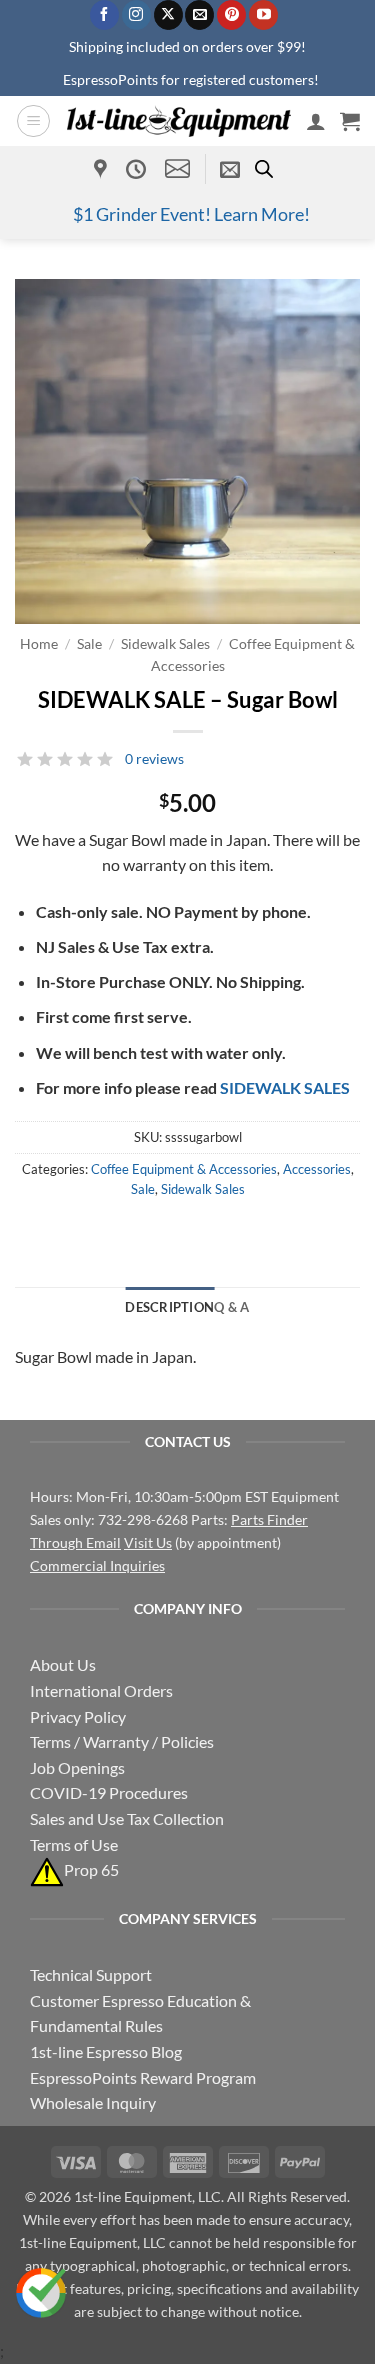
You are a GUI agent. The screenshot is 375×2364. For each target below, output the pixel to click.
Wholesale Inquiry (93, 2102)
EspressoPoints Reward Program (143, 2077)
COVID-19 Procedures (109, 1792)
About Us (63, 1664)
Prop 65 (91, 1869)
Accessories (317, 1169)
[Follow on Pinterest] (231, 15)
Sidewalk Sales (165, 644)
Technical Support (91, 1974)
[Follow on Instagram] (136, 15)
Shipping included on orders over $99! (187, 46)
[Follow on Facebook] (104, 15)
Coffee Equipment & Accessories (184, 1169)
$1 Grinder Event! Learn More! (191, 214)
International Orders (101, 1690)
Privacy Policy (78, 1716)
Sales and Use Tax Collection (127, 1818)
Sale (89, 644)
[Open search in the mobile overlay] (264, 168)
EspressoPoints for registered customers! (191, 79)
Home (39, 644)
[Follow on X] (168, 15)
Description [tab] (169, 1307)
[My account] (316, 121)
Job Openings (77, 1767)
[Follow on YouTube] (263, 15)
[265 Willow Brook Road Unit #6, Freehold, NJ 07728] (103, 169)
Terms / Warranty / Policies (122, 1741)
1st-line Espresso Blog (106, 2051)
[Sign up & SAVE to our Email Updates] (230, 169)
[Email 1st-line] (177, 168)
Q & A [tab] (231, 1307)
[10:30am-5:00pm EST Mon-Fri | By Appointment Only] (138, 169)
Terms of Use (74, 1844)
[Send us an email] (199, 15)
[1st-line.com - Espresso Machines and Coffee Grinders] (178, 121)
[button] (33, 121)
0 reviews (154, 758)
